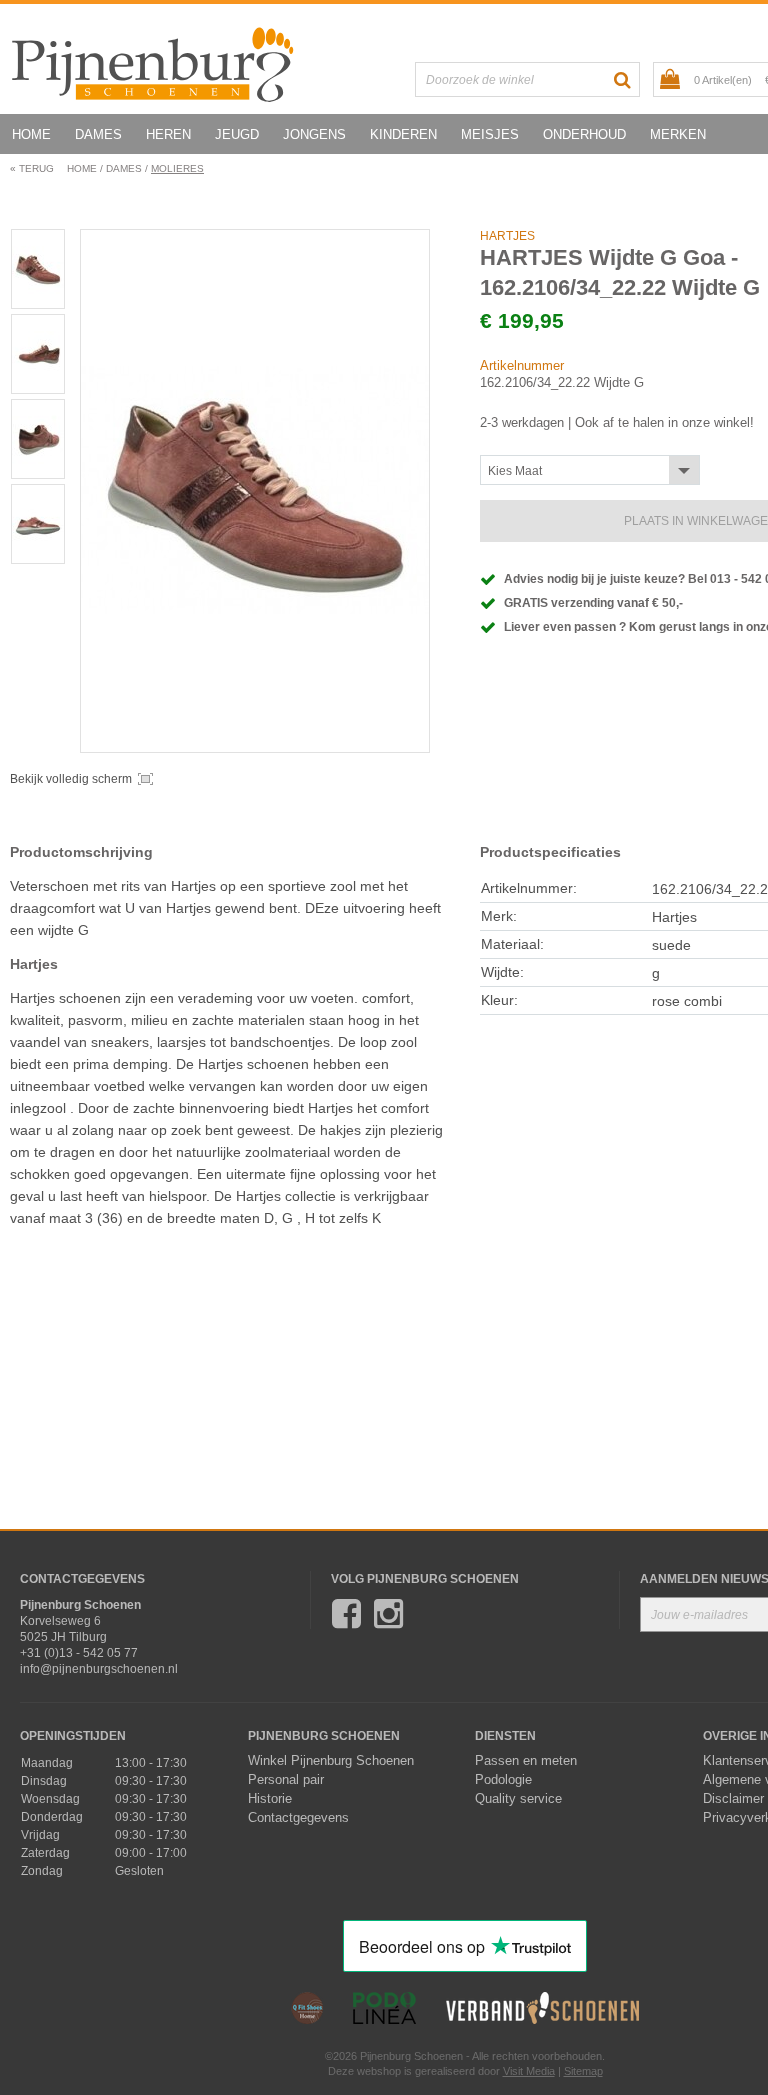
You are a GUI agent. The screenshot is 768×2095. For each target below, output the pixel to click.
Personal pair (286, 1780)
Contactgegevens (298, 1818)
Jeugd (237, 134)
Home (31, 134)
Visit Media (529, 2071)
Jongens (314, 134)
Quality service (518, 1799)
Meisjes (490, 134)
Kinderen (403, 134)
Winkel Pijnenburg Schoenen (331, 1761)
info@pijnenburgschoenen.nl (99, 1669)
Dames (98, 134)
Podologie (503, 1780)
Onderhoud (584, 134)
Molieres (177, 168)
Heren (168, 134)
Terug (32, 168)
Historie (270, 1799)
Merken (678, 134)
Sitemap (583, 2071)
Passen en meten (526, 1761)
